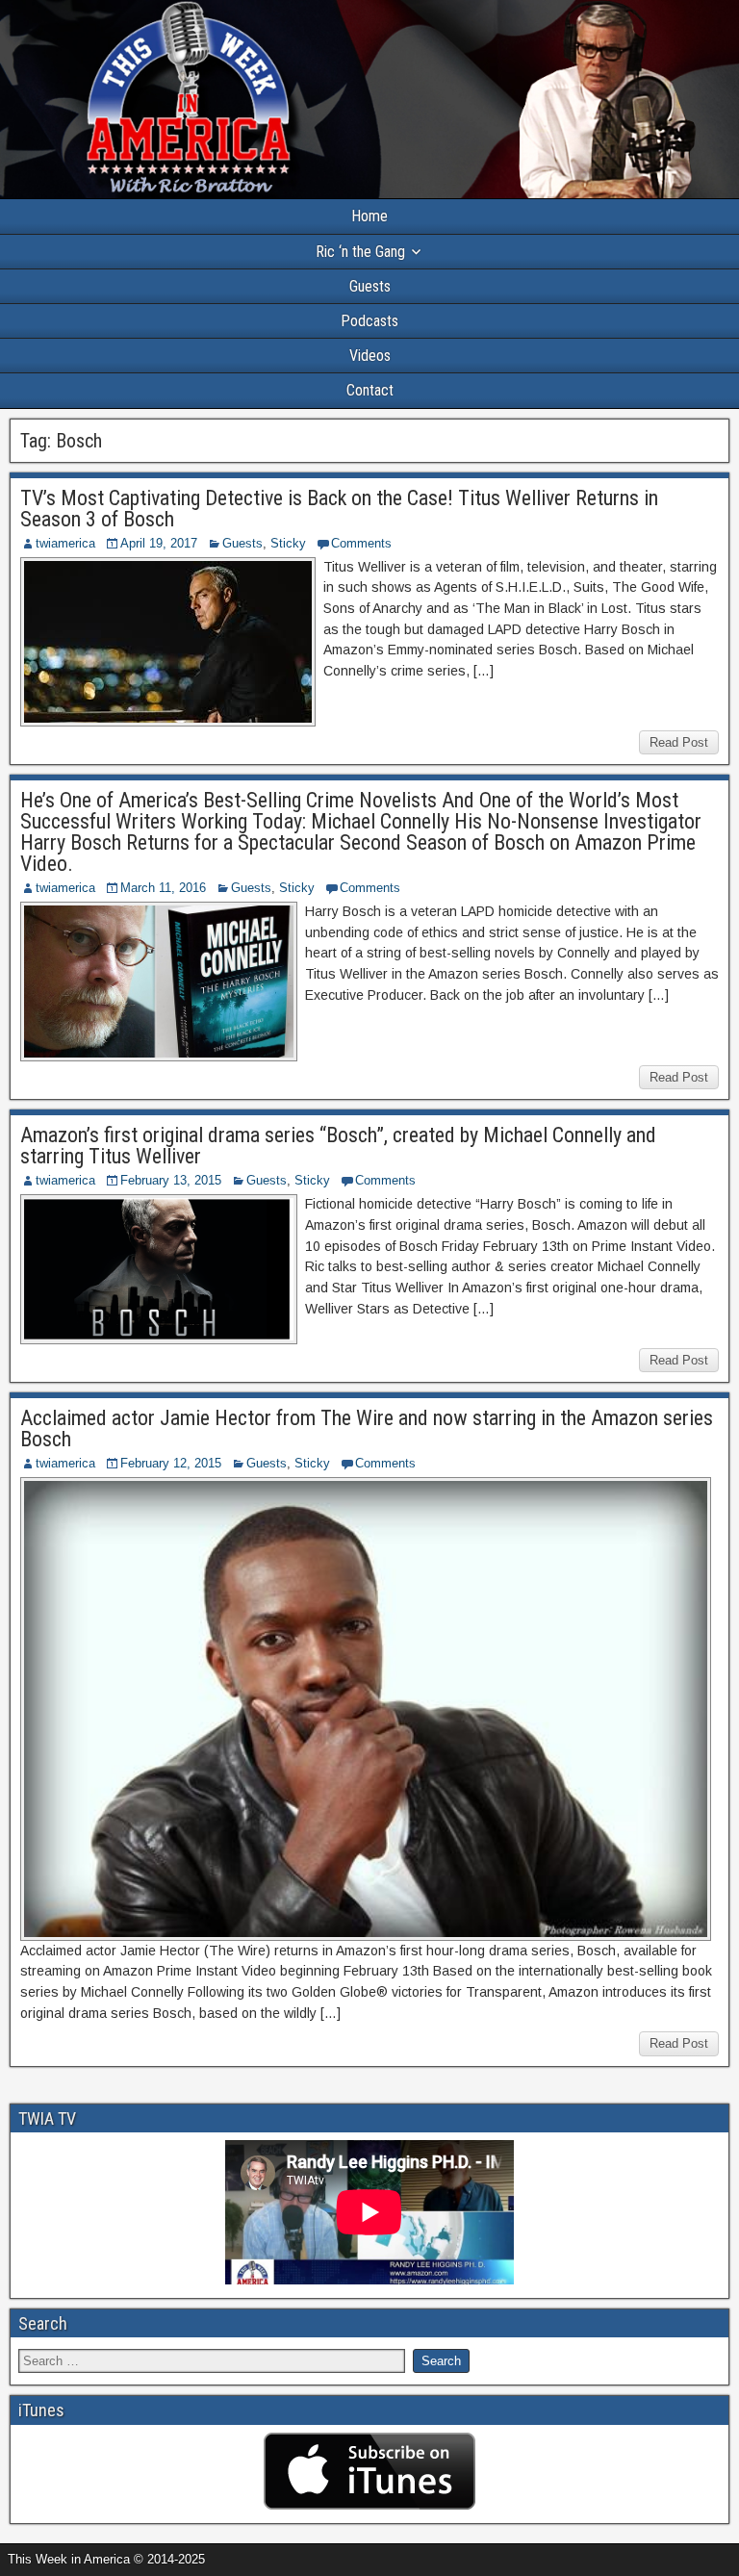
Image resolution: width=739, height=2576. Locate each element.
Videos (370, 356)
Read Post (679, 742)
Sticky (288, 543)
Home (369, 216)
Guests (370, 286)
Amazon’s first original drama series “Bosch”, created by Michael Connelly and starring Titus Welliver (338, 1146)
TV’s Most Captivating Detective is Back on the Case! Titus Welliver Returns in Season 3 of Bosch (339, 509)
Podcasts (369, 321)
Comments (361, 543)
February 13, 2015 (171, 1180)
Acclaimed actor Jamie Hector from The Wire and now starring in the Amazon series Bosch (367, 1428)
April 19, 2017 (159, 543)
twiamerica (65, 543)
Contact (370, 390)
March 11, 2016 (163, 888)
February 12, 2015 (171, 1463)
